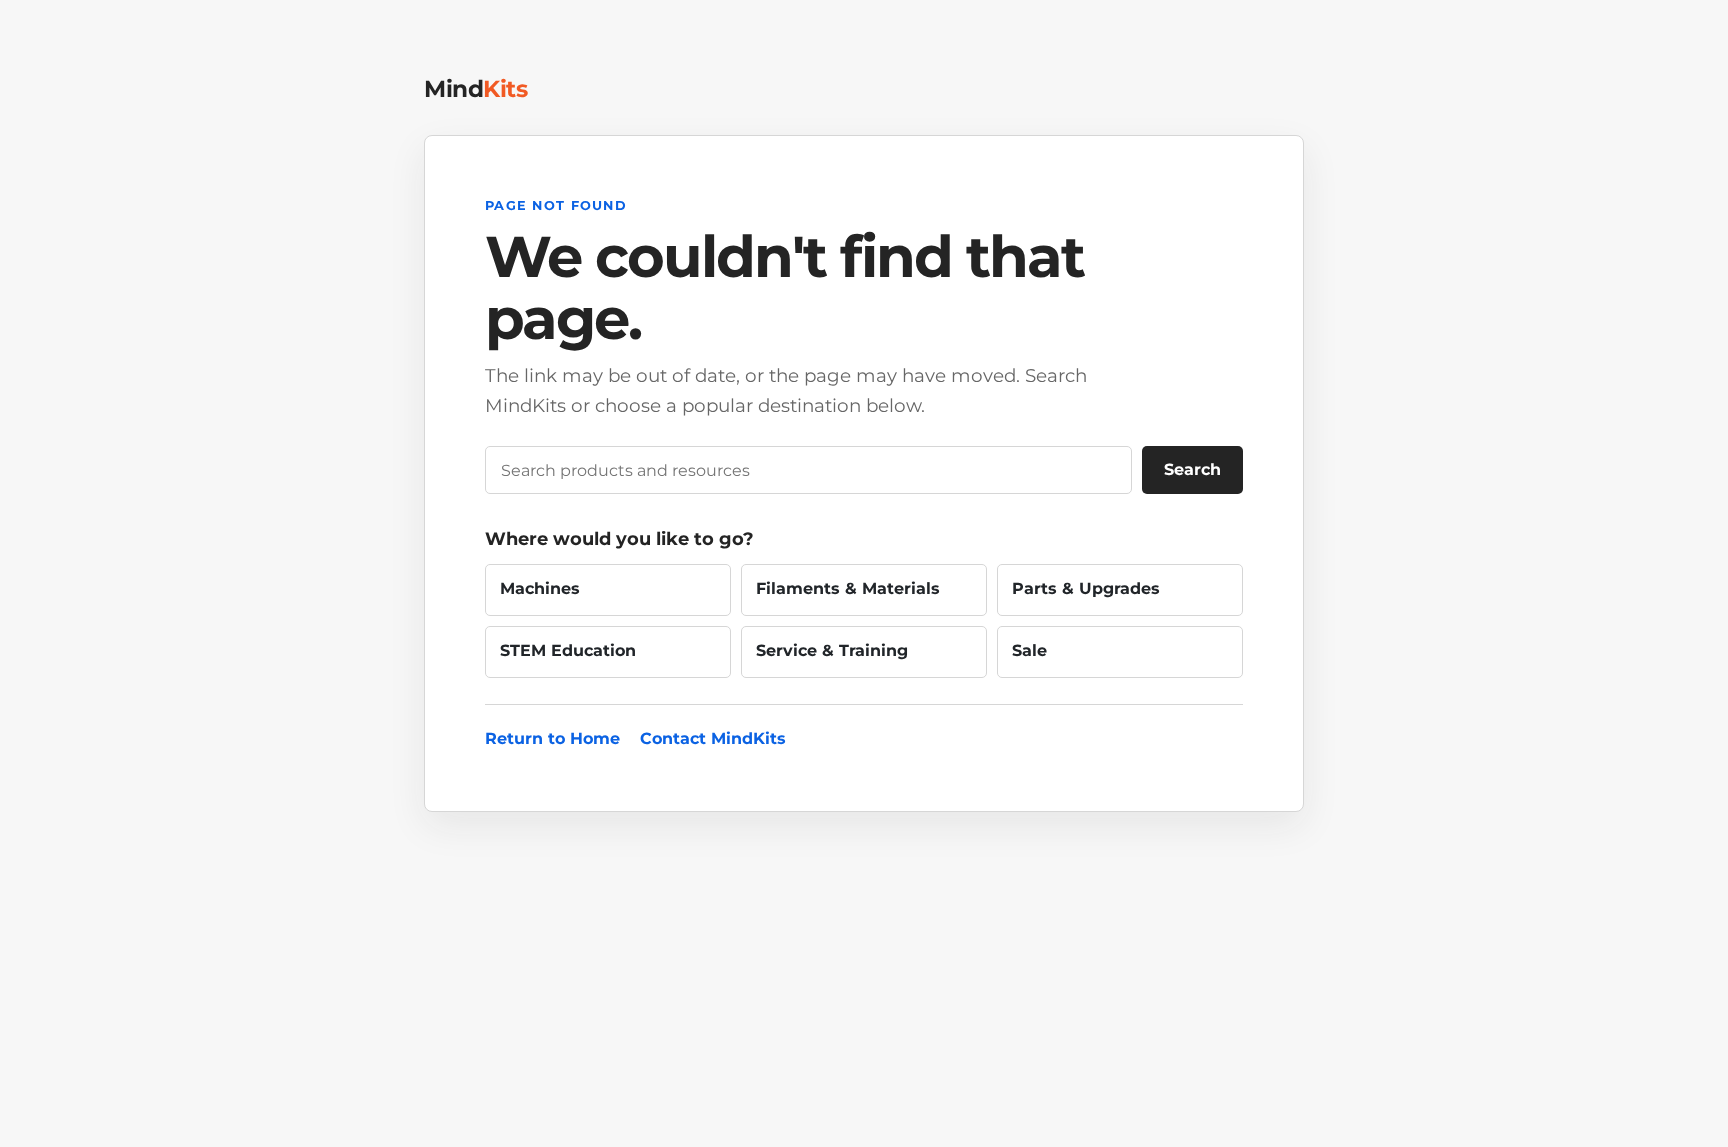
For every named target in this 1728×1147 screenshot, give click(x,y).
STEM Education (568, 650)
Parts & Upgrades (1086, 588)
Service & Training (832, 650)
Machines (540, 588)
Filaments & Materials (848, 588)
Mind (475, 89)
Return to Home (552, 738)
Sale (1029, 650)
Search (1192, 469)
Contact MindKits (713, 738)
